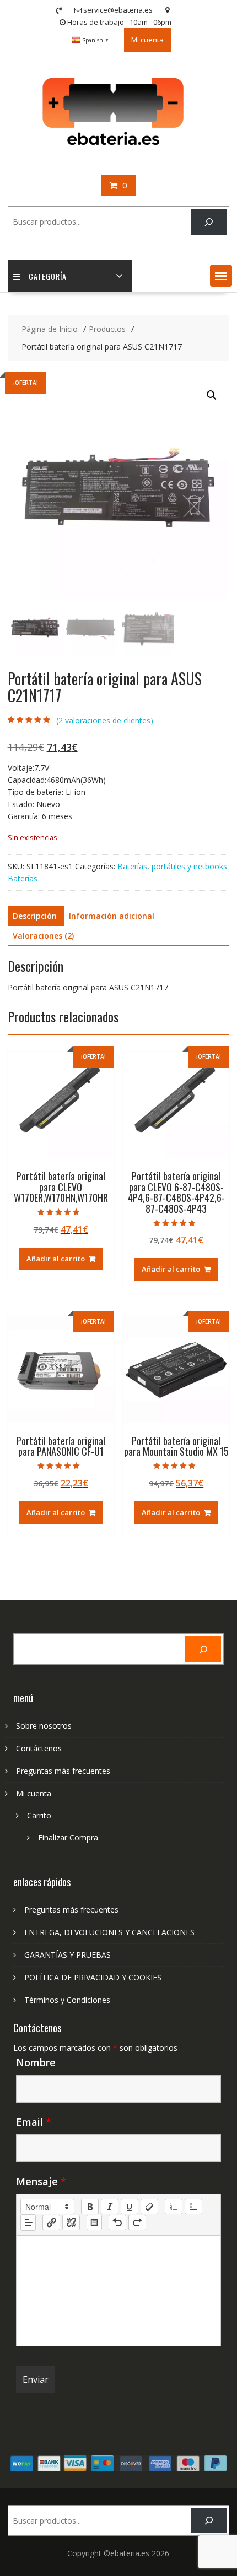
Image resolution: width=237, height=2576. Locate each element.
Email (34, 2122)
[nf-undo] (117, 2223)
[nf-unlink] (71, 2223)
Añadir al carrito (56, 1259)
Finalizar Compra (68, 1837)
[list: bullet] (193, 2207)
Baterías (132, 866)
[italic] (110, 2207)
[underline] (130, 2207)
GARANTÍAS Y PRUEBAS (68, 1955)
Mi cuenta (147, 40)
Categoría (48, 276)
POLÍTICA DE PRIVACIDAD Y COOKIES (93, 1977)
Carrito (39, 1815)
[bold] (90, 2207)
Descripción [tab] (35, 916)
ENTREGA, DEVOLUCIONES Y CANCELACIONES (109, 1932)
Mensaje (41, 2181)
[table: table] (94, 2223)
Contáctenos (39, 1748)
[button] (221, 276)
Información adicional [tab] (112, 916)
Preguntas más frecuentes (63, 1771)
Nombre (36, 2062)
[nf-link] (51, 2223)
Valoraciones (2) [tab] (43, 936)
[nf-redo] (137, 2223)
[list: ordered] (174, 2207)
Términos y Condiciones (67, 2000)
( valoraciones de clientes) (105, 720)
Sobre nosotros (44, 1726)
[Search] (209, 222)
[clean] (149, 2207)
